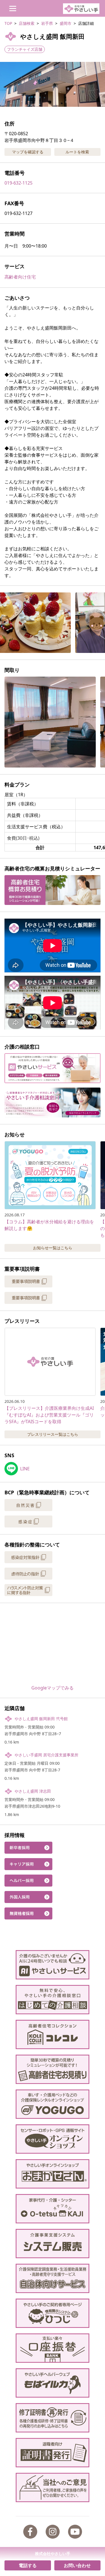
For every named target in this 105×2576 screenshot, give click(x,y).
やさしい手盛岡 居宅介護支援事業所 (46, 1755)
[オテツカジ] (53, 2209)
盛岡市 (66, 23)
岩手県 (47, 23)
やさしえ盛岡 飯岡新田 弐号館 (41, 1719)
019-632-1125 (18, 183)
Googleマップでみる (53, 1688)
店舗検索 (27, 23)
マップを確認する (28, 152)
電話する (28, 2565)
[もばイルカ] (53, 2383)
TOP (8, 23)
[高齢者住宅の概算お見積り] (53, 2069)
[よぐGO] (53, 2104)
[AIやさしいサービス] (53, 1965)
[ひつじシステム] (53, 2313)
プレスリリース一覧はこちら (53, 1434)
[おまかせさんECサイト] (53, 2174)
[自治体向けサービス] (53, 2278)
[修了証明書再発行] (53, 2418)
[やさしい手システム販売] (53, 2244)
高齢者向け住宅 (20, 277)
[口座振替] (53, 2348)
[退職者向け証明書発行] (53, 2453)
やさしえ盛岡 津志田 (33, 1791)
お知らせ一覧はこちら (53, 1248)
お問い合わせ (77, 2565)
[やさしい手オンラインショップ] (53, 2139)
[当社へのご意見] (53, 2487)
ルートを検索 (77, 152)
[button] (53, 84)
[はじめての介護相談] (53, 2000)
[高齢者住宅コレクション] (53, 2034)
